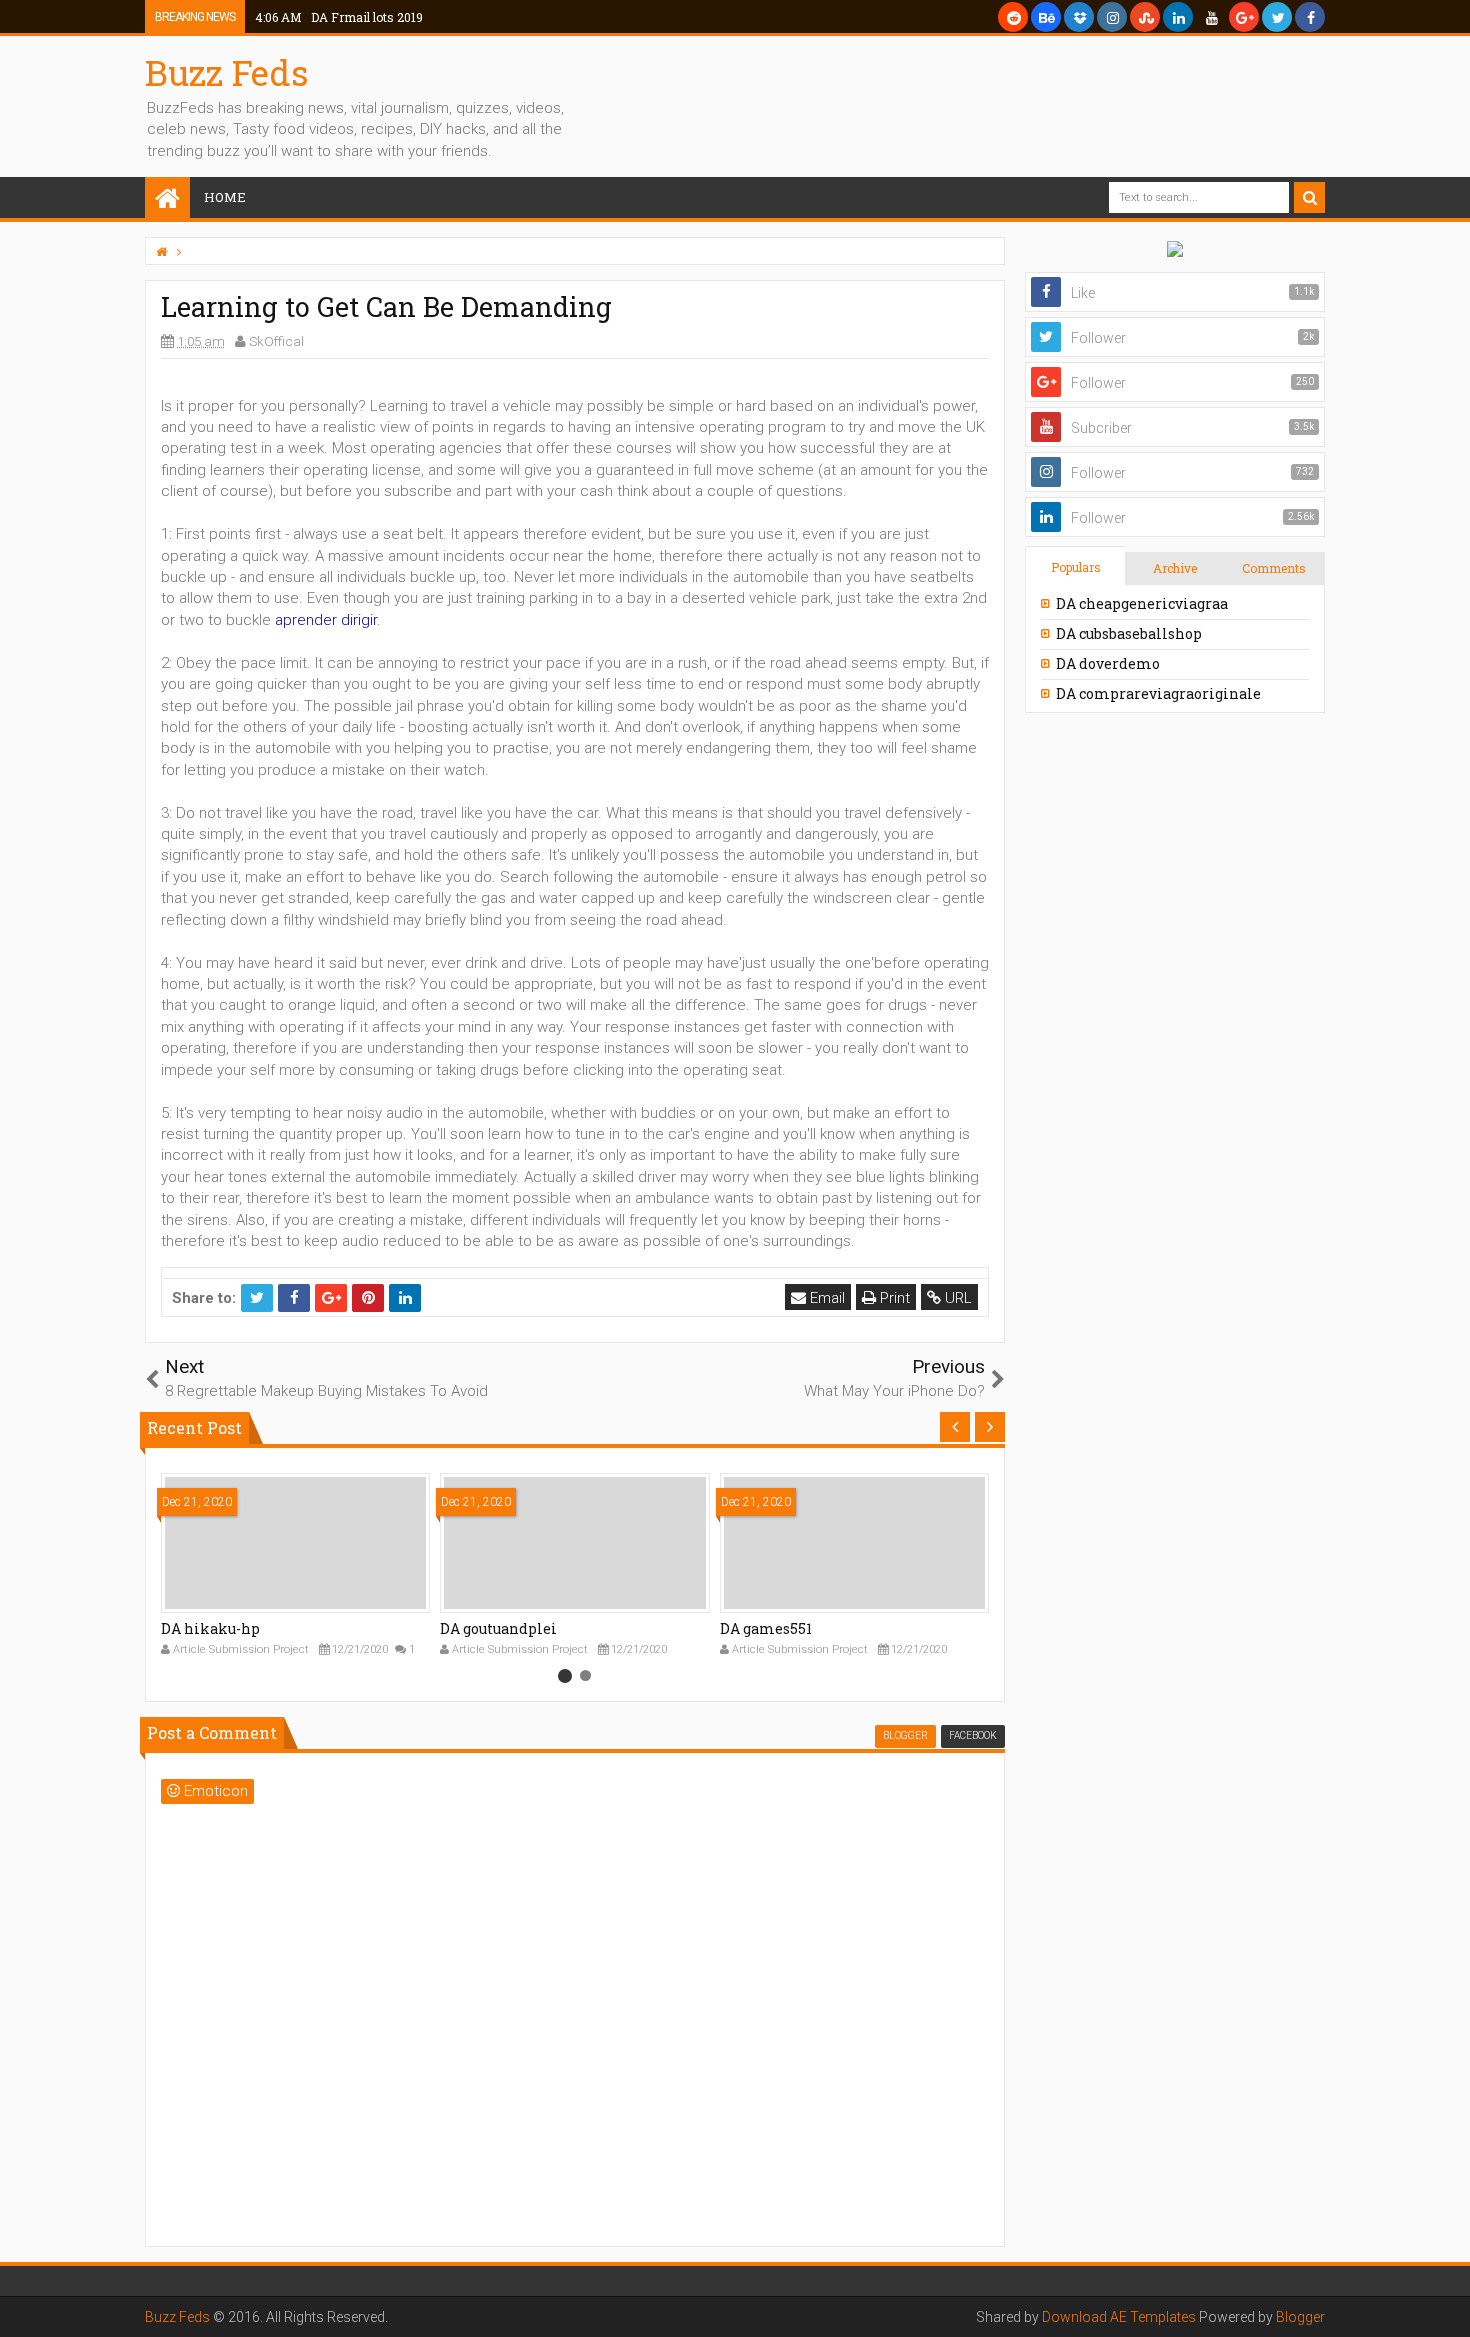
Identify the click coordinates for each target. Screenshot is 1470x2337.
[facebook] (1310, 17)
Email (825, 1298)
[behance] (1046, 17)
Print (893, 1298)
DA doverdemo (1108, 663)
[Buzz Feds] (167, 199)
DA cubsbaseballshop (1129, 633)
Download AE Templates (1119, 2317)
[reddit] (1013, 17)
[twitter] (1277, 17)
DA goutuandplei (498, 1628)
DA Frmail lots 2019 (339, 17)
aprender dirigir (326, 620)
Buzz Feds (227, 72)
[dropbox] (1079, 17)
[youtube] (1211, 17)
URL (956, 1298)
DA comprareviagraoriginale (1158, 693)
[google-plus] (1244, 17)
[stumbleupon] (1145, 17)
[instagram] (1112, 17)
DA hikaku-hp (210, 1628)
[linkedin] (1178, 17)
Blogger (1300, 2317)
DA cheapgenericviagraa (1142, 603)
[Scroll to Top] (1445, 2302)
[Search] (1309, 197)
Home (225, 197)
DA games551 (766, 1628)
